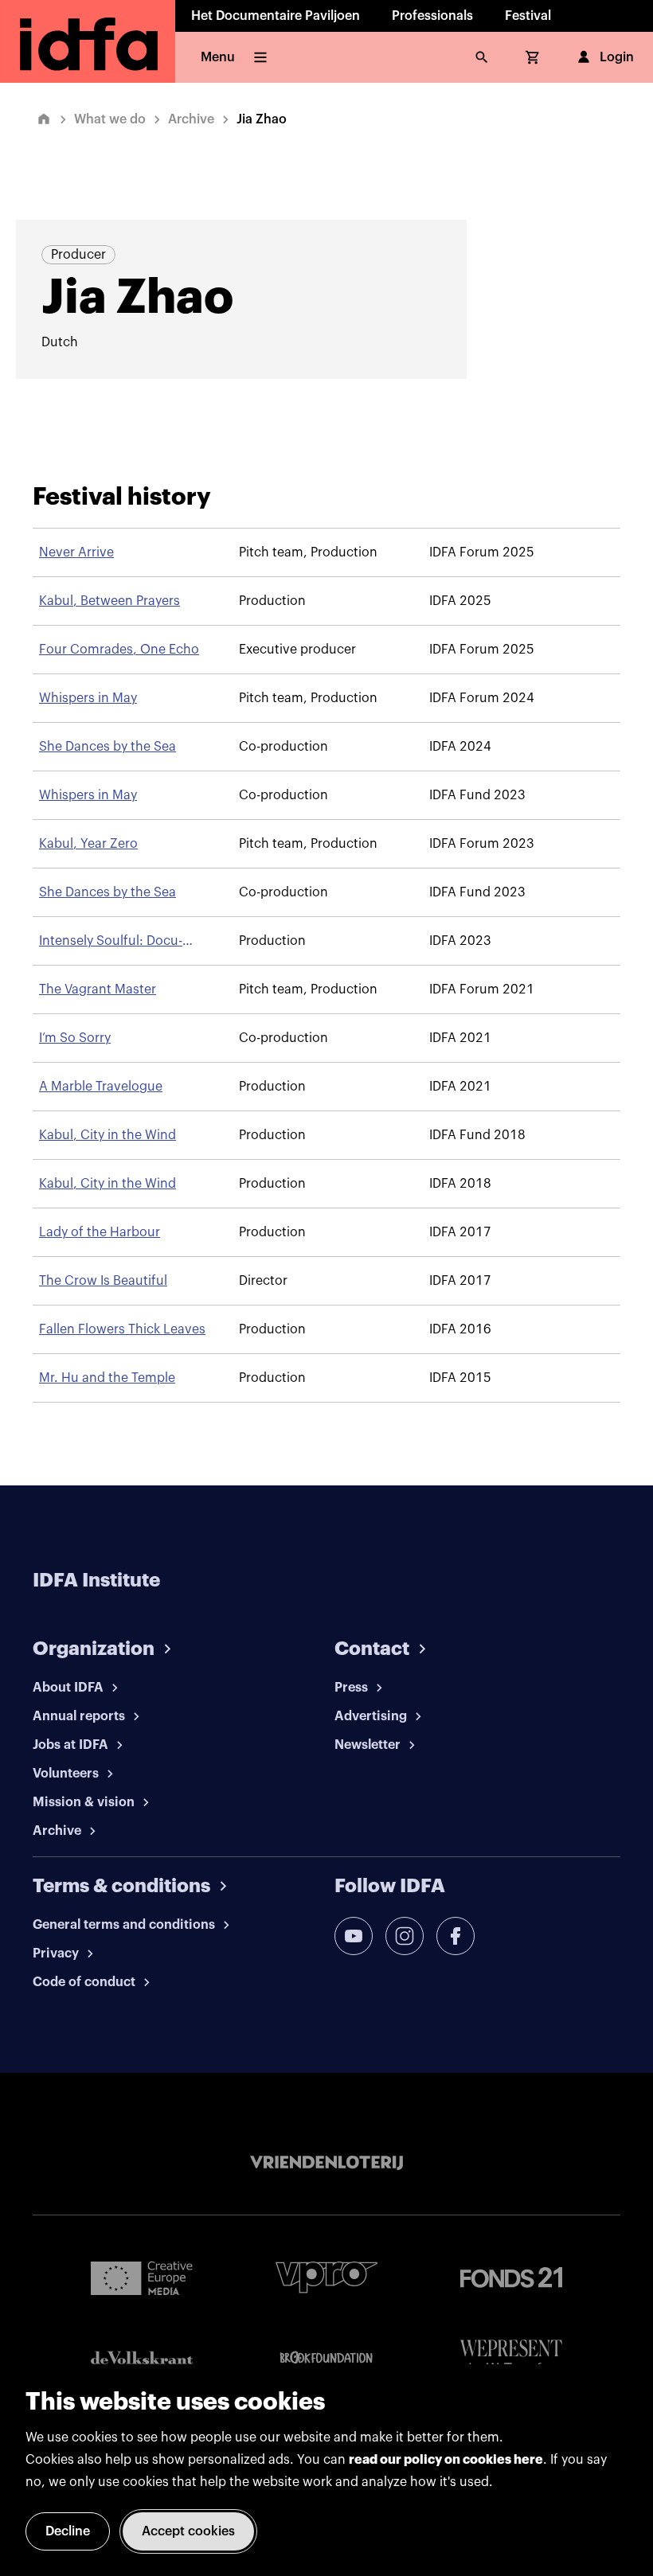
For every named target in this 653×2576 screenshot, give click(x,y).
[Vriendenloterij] (326, 2163)
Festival (528, 16)
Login (617, 57)
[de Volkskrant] (142, 2357)
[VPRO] (326, 2277)
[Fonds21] (511, 2278)
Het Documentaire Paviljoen (276, 16)
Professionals (432, 16)
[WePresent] (511, 2357)
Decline (68, 2531)
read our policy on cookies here (446, 2460)
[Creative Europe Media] (142, 2277)
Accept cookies (188, 2531)
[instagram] (405, 1936)
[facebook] (456, 1936)
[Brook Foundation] (326, 2358)
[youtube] (354, 1936)
